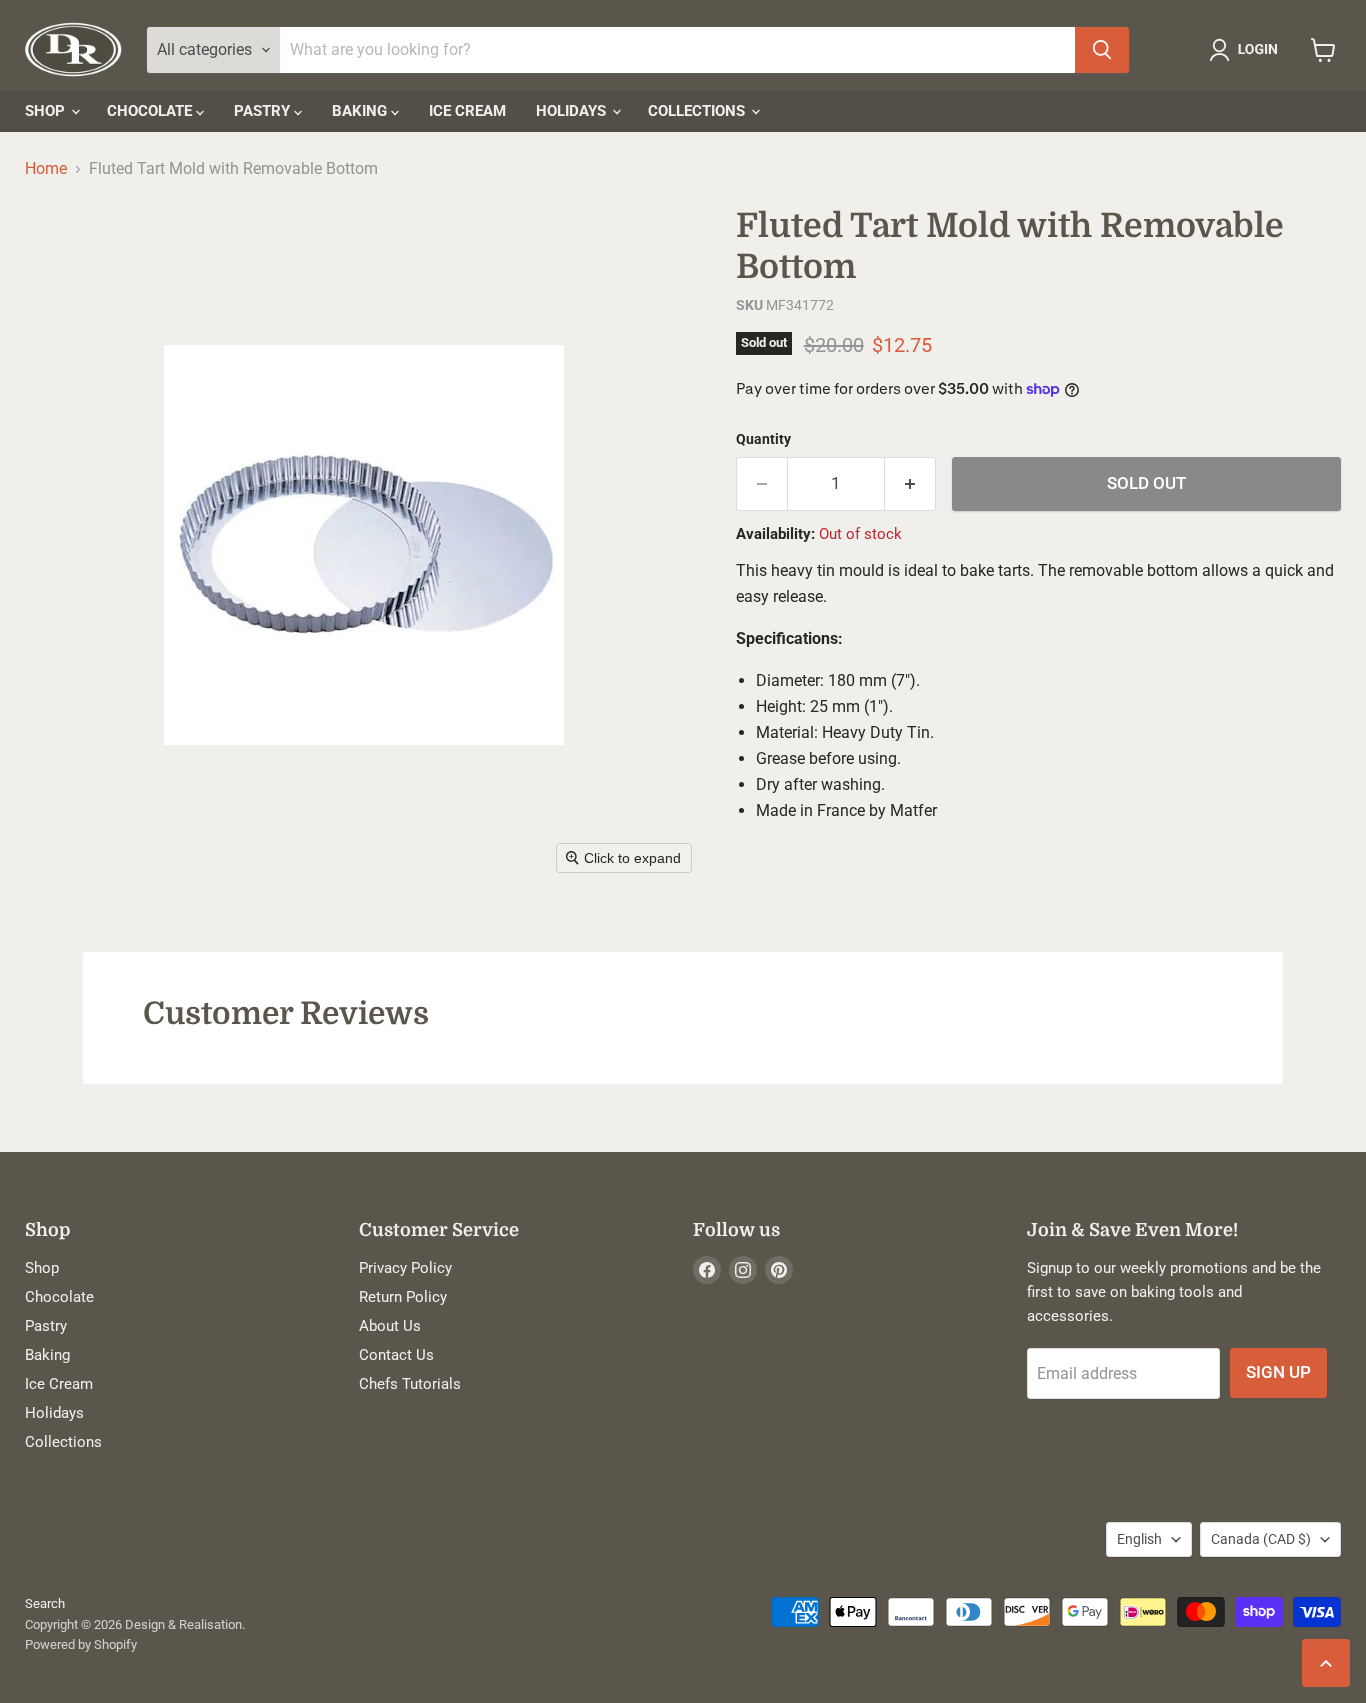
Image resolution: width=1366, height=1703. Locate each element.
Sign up (1278, 1372)
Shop (47, 111)
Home (46, 169)
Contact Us (396, 1355)
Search (45, 1603)
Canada (1261, 1539)
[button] (1247, 50)
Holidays (573, 111)
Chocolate (151, 111)
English (1139, 1539)
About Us (390, 1326)
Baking (361, 111)
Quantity (763, 439)
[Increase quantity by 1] (910, 484)
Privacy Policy (405, 1268)
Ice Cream (467, 111)
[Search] (1102, 50)
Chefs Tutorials (410, 1384)
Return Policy (403, 1297)
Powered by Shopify (81, 1644)
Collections (698, 111)
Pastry (264, 111)
